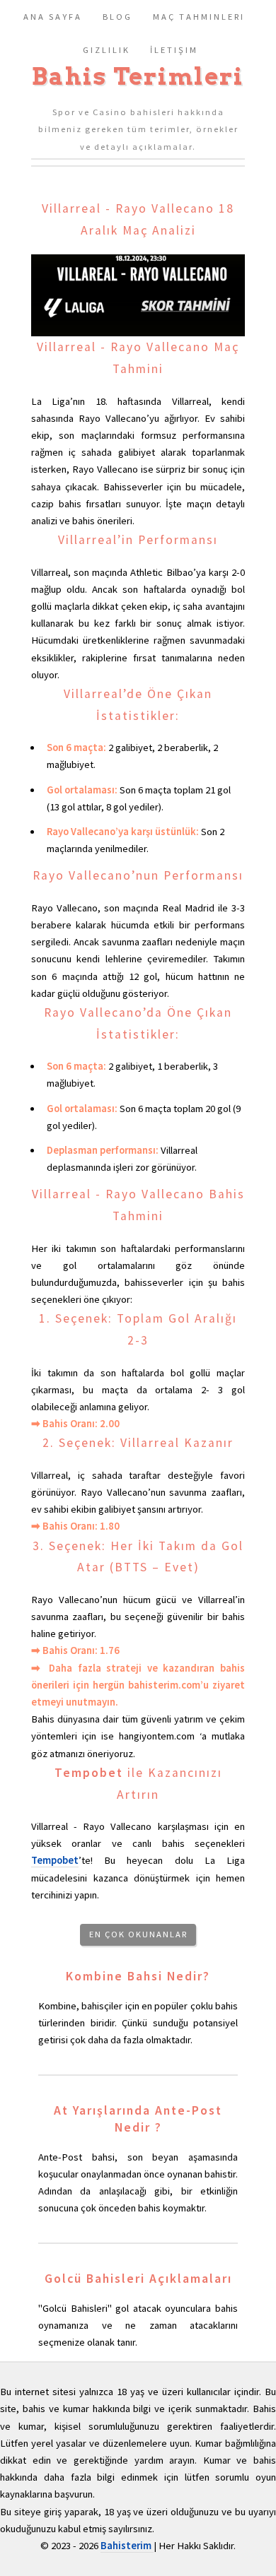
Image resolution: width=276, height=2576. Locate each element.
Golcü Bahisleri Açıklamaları (138, 2279)
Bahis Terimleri (138, 76)
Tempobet (89, 1773)
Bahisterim (127, 2546)
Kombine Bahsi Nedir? (138, 1976)
